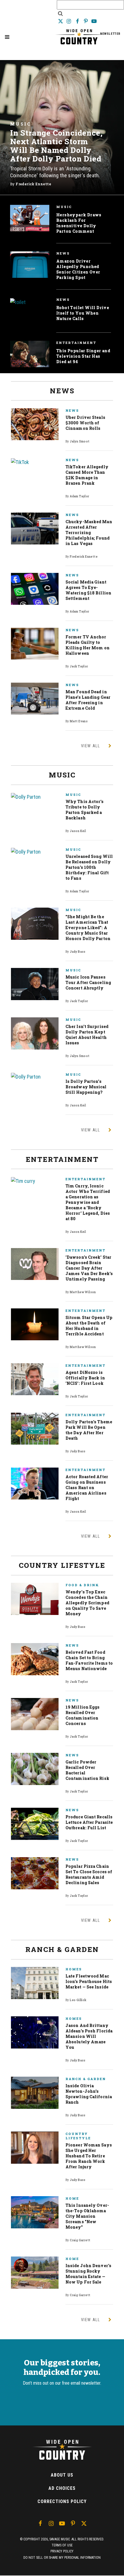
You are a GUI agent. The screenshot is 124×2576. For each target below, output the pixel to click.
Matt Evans (79, 721)
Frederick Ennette (33, 184)
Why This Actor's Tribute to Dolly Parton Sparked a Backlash (85, 810)
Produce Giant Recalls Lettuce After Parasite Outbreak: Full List (89, 1822)
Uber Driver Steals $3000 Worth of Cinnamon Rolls (85, 423)
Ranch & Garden (86, 2079)
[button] (7, 37)
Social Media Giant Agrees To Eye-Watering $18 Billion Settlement (88, 590)
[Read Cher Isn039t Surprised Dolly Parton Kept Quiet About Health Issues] (35, 1033)
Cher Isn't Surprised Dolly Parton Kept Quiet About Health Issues (87, 1035)
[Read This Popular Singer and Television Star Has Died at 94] (30, 354)
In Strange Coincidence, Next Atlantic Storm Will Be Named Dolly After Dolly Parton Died (56, 146)
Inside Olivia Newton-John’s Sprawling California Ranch (89, 2094)
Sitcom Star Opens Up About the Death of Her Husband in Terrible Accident (89, 1326)
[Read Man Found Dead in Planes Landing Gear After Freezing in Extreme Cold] (35, 699)
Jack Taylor (79, 666)
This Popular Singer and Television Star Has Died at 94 (83, 356)
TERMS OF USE (62, 2545)
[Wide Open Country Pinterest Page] (86, 21)
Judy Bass (78, 952)
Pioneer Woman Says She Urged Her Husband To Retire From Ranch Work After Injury (89, 2156)
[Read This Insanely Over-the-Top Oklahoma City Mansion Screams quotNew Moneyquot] (35, 2212)
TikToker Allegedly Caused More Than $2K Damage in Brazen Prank (87, 475)
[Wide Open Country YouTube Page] (94, 21)
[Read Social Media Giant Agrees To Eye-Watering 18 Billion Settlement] (35, 589)
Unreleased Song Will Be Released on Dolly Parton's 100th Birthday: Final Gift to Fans (89, 867)
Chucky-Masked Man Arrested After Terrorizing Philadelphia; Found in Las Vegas (89, 533)
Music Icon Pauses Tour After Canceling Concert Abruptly (88, 982)
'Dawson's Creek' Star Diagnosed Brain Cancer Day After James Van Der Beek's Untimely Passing (89, 1268)
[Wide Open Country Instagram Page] (69, 21)
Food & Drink (82, 1585)
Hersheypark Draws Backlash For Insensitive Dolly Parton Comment (79, 223)
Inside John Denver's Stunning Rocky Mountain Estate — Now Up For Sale (88, 2274)
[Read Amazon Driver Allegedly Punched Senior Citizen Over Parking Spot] (30, 264)
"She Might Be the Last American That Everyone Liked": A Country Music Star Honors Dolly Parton (88, 928)
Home (72, 2198)
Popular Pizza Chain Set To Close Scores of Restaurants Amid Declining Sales (89, 1874)
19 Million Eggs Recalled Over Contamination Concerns (83, 1715)
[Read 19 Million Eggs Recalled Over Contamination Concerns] (35, 1714)
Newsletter (110, 34)
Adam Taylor (79, 496)
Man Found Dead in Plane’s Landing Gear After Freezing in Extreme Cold (88, 700)
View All (91, 746)
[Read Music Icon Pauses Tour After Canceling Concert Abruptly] (35, 984)
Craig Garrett (80, 2240)
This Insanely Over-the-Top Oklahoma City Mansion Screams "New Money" (87, 2216)
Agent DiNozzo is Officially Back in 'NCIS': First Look (85, 1378)
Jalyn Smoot (80, 441)
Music (21, 124)
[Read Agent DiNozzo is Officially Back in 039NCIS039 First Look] (35, 1379)
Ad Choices (62, 2488)
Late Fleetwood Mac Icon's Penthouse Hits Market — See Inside (89, 1981)
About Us (62, 2475)
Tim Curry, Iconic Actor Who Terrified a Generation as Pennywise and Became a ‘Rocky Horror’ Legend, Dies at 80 (88, 1202)
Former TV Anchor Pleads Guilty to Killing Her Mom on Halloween (88, 645)
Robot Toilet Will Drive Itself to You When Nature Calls (83, 313)
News (63, 253)
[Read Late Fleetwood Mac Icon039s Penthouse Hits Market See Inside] (35, 1983)
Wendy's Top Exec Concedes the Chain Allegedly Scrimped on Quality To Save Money (87, 1603)
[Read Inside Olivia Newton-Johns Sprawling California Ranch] (35, 2093)
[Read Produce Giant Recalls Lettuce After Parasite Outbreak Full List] (35, 1824)
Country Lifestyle (78, 2136)
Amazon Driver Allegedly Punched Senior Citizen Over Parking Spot (78, 269)
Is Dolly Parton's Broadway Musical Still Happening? (86, 1087)
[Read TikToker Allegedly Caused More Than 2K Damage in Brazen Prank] (35, 462)
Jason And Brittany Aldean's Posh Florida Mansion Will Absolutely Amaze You (89, 2036)
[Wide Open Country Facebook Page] (78, 21)
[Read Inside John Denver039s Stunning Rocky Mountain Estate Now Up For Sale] (35, 2272)
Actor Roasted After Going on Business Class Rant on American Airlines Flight (87, 1488)
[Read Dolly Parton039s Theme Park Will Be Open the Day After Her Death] (35, 1429)
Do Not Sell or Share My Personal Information (62, 2558)
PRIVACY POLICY (62, 2551)
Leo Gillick (78, 2000)
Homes (74, 1969)
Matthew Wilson (83, 1292)
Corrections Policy (62, 2501)
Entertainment (76, 343)
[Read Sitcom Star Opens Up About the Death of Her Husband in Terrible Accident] (35, 1324)
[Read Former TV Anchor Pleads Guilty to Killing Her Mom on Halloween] (35, 644)
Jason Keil (78, 831)
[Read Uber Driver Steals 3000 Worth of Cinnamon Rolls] (35, 424)
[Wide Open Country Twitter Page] (61, 21)
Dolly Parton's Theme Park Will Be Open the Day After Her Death (89, 1430)
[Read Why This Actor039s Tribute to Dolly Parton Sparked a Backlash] (35, 797)
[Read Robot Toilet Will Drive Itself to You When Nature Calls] (18, 302)
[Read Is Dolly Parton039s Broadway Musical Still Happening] (35, 1076)
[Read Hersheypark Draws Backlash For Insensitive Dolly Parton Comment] (30, 218)
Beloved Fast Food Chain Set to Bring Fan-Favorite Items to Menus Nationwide (89, 1660)
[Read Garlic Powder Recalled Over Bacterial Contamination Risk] (35, 1769)
